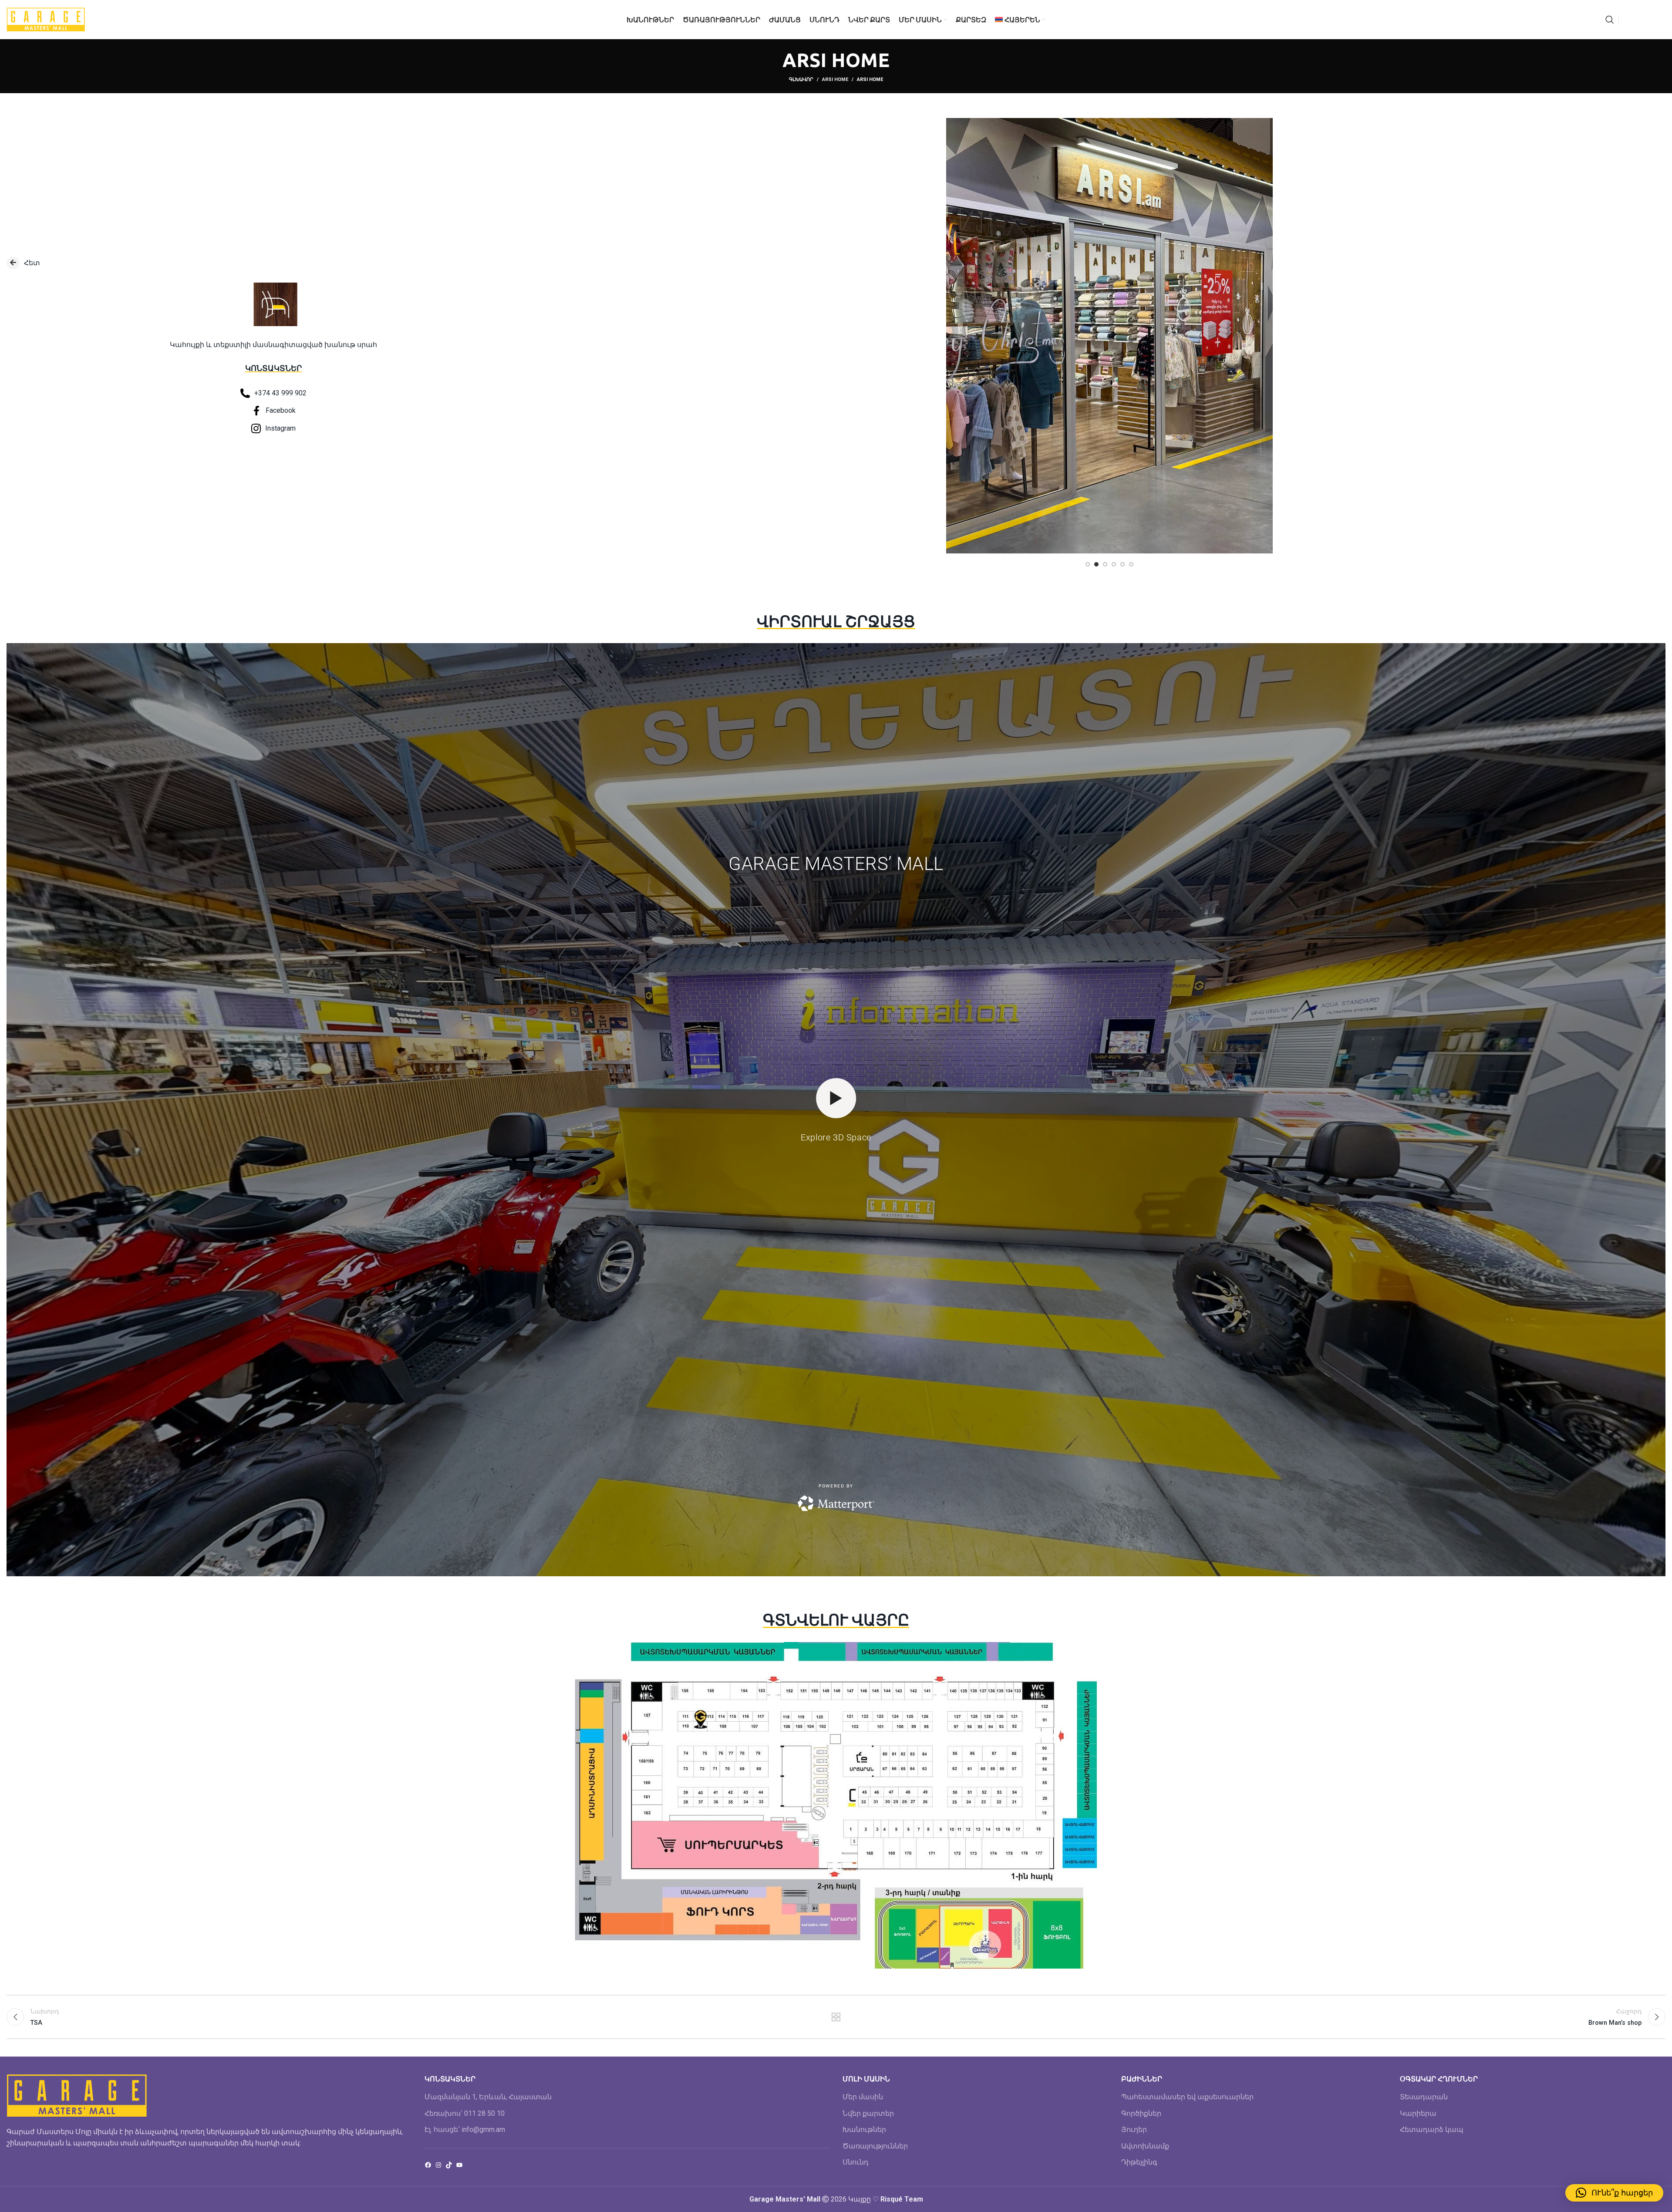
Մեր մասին (863, 2097)
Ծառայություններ (875, 2146)
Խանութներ (864, 2129)
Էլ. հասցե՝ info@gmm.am (465, 2129)
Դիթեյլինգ (1139, 2162)
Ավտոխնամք (1145, 2146)
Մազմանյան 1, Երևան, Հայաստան (488, 2097)
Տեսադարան (1424, 2097)
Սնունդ (856, 2162)
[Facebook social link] (1628, 20)
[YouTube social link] (1649, 20)
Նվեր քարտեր (868, 2113)
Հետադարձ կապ (1432, 2129)
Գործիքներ (1141, 2113)
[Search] (1610, 20)
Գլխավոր (801, 79)
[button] (1614, 2193)
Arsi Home (835, 79)
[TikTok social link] (1660, 20)
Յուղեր (1134, 2129)
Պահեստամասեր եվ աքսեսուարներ (1187, 2097)
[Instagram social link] (1638, 20)
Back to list (836, 2017)
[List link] (274, 263)
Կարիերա (1418, 2113)
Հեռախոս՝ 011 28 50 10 (465, 2113)
